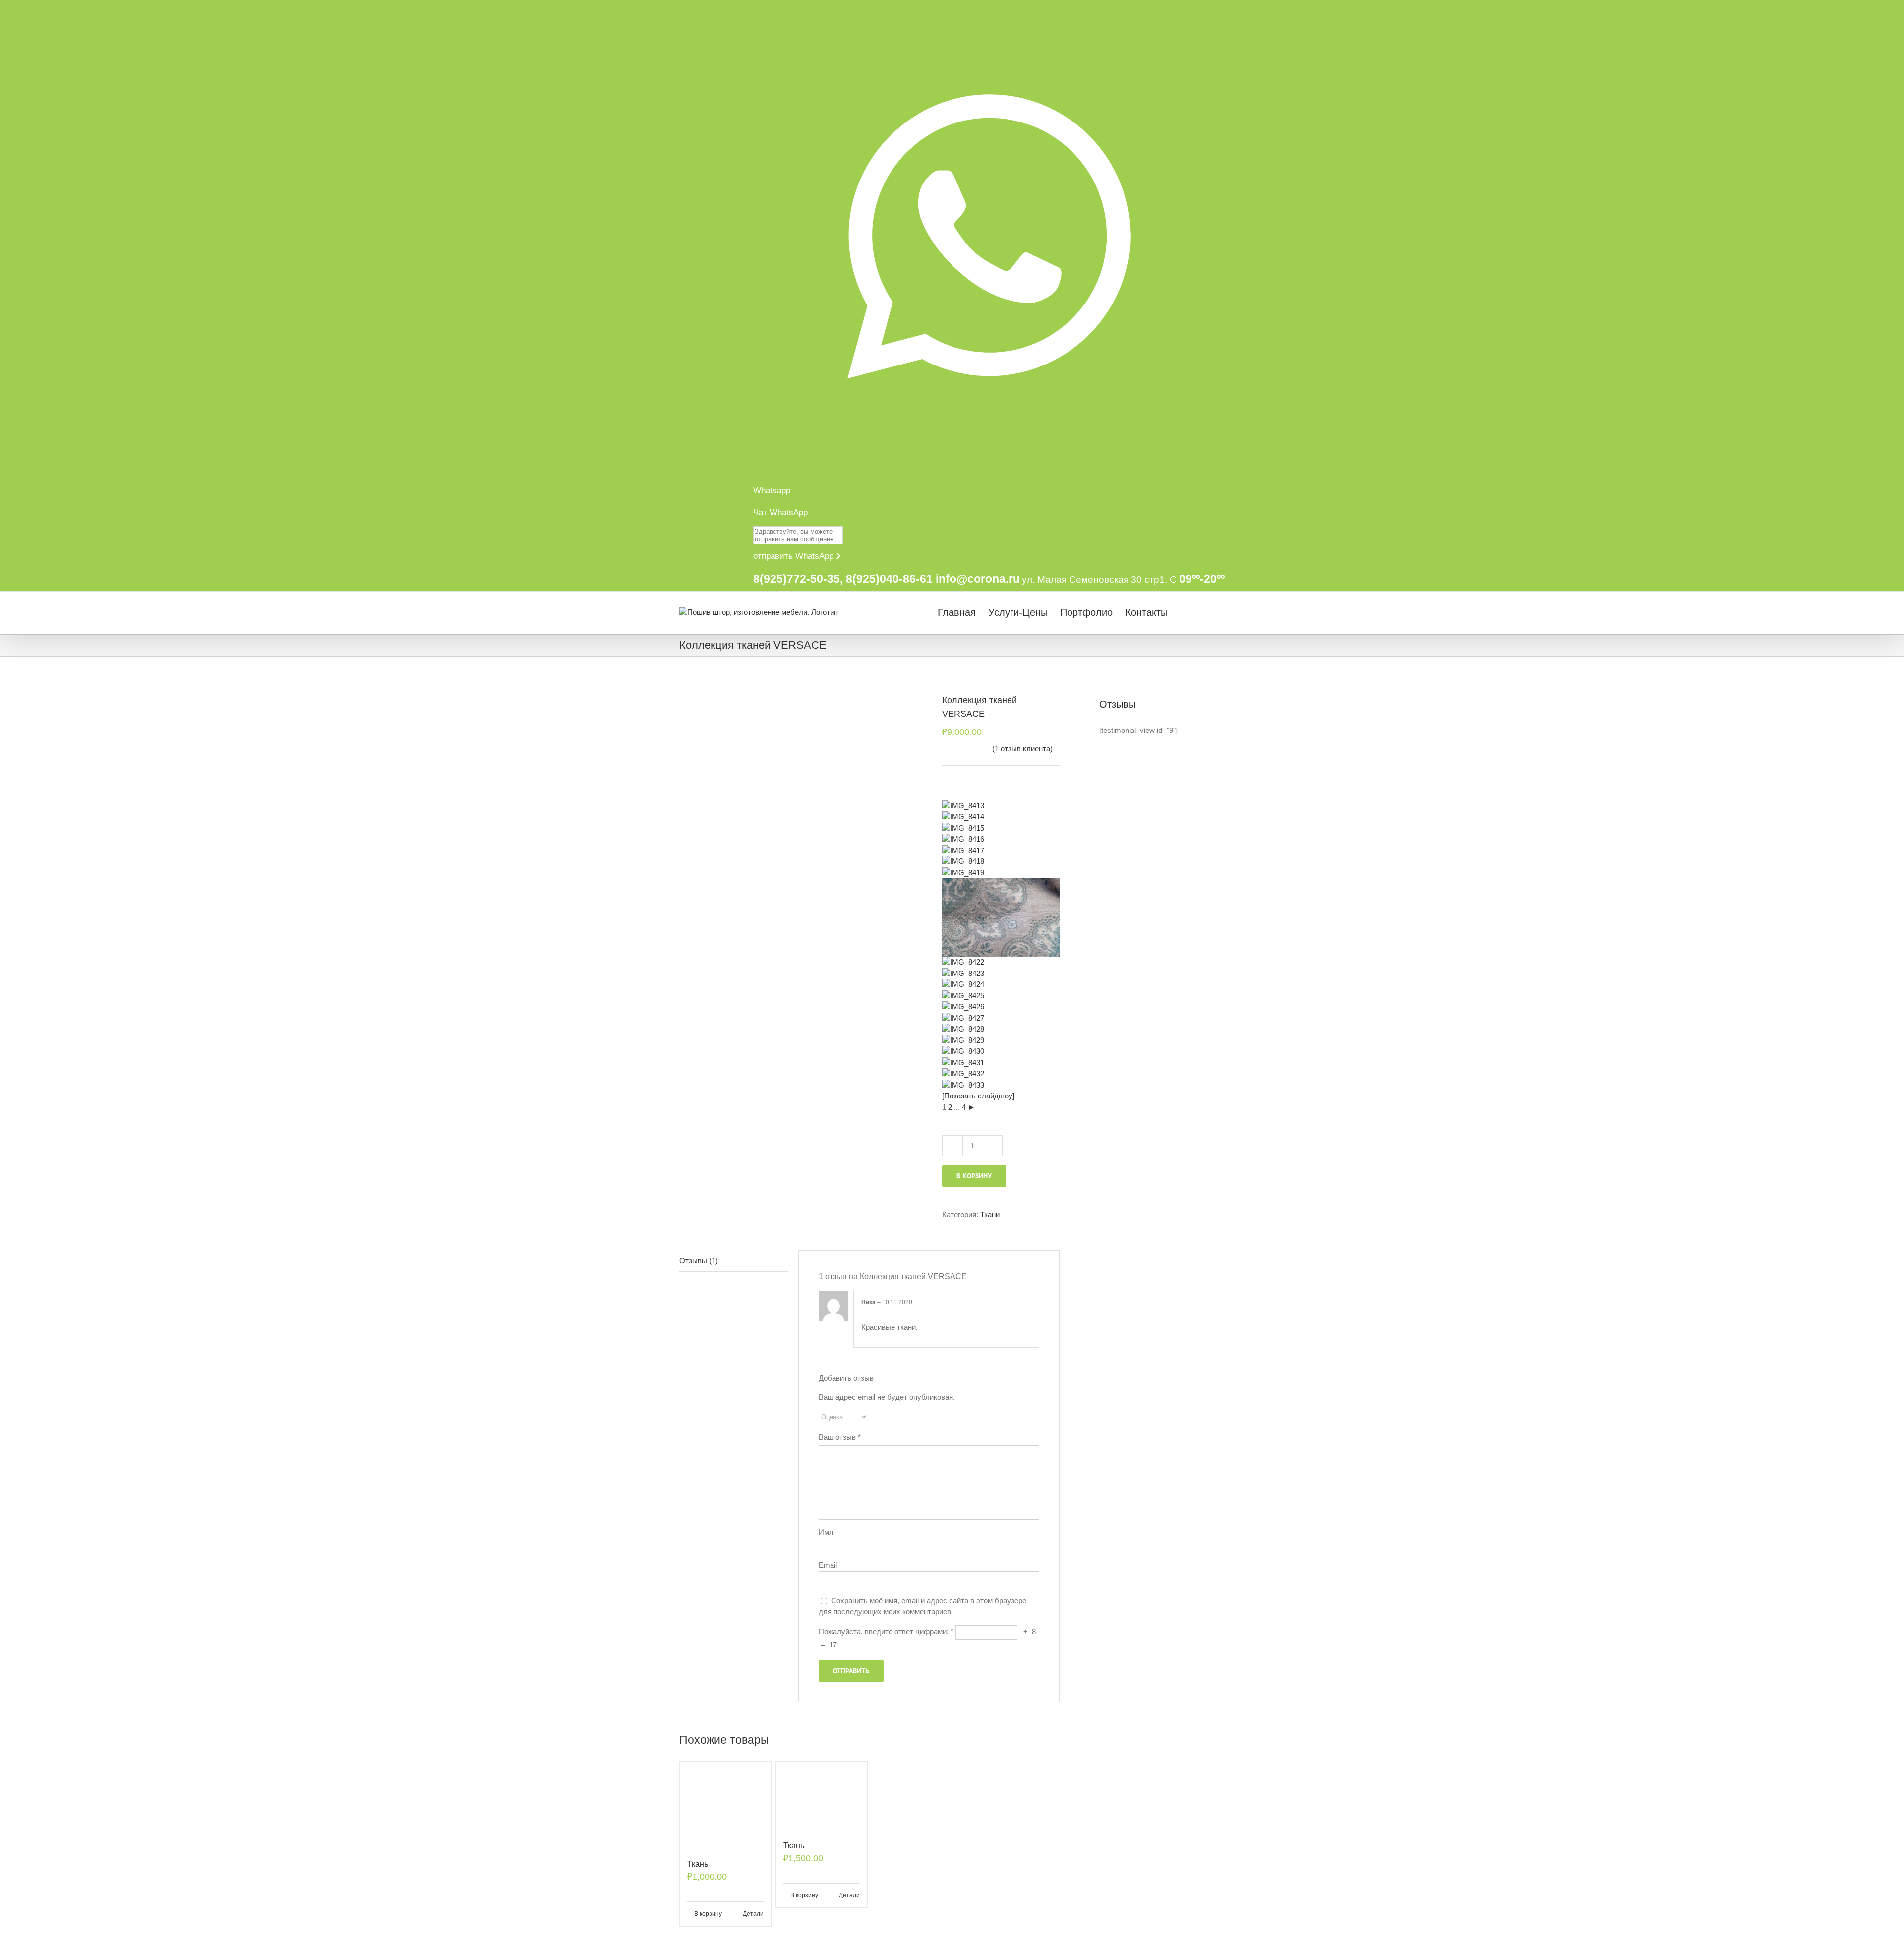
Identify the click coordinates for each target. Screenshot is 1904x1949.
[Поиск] (1207, 612)
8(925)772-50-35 (797, 579)
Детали (753, 1914)
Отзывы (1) (699, 1260)
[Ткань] (725, 1805)
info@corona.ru (978, 579)
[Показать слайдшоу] (978, 1096)
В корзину (974, 1176)
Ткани (990, 1214)
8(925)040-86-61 (889, 579)
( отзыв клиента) (1022, 749)
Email (828, 1565)
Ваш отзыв (840, 1437)
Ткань (698, 1864)
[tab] (734, 1261)
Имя (826, 1532)
